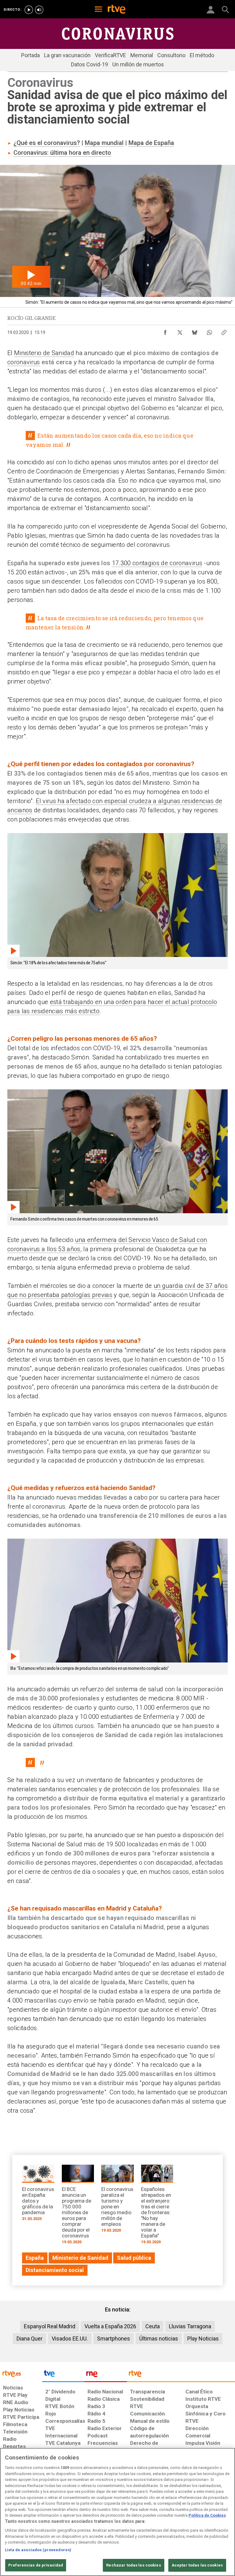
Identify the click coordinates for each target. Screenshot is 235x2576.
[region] (117, 2512)
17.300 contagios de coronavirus (157, 563)
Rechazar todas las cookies (133, 2565)
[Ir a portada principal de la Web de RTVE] (21, 2373)
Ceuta (153, 2326)
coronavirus (24, 362)
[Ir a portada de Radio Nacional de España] (106, 2375)
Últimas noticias (159, 2339)
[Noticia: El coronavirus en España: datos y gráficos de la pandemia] (38, 2195)
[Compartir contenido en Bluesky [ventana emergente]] (195, 331)
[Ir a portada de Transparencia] (181, 2375)
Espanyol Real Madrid (50, 2326)
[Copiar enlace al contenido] (224, 331)
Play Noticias (203, 2339)
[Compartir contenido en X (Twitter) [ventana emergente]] (180, 331)
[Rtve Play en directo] (29, 10)
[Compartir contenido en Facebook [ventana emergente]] (165, 331)
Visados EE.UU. (70, 2339)
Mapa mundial (104, 143)
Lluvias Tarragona (190, 2326)
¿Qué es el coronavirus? (47, 143)
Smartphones (114, 2339)
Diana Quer (30, 2339)
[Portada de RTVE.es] (117, 10)
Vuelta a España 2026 (110, 2326)
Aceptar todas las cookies (197, 2565)
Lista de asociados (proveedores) (38, 2550)
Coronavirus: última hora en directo (62, 153)
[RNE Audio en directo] (39, 10)
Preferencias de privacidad (36, 2565)
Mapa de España (151, 143)
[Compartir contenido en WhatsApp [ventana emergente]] (209, 331)
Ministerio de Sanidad (44, 353)
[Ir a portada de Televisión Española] (63, 2375)
